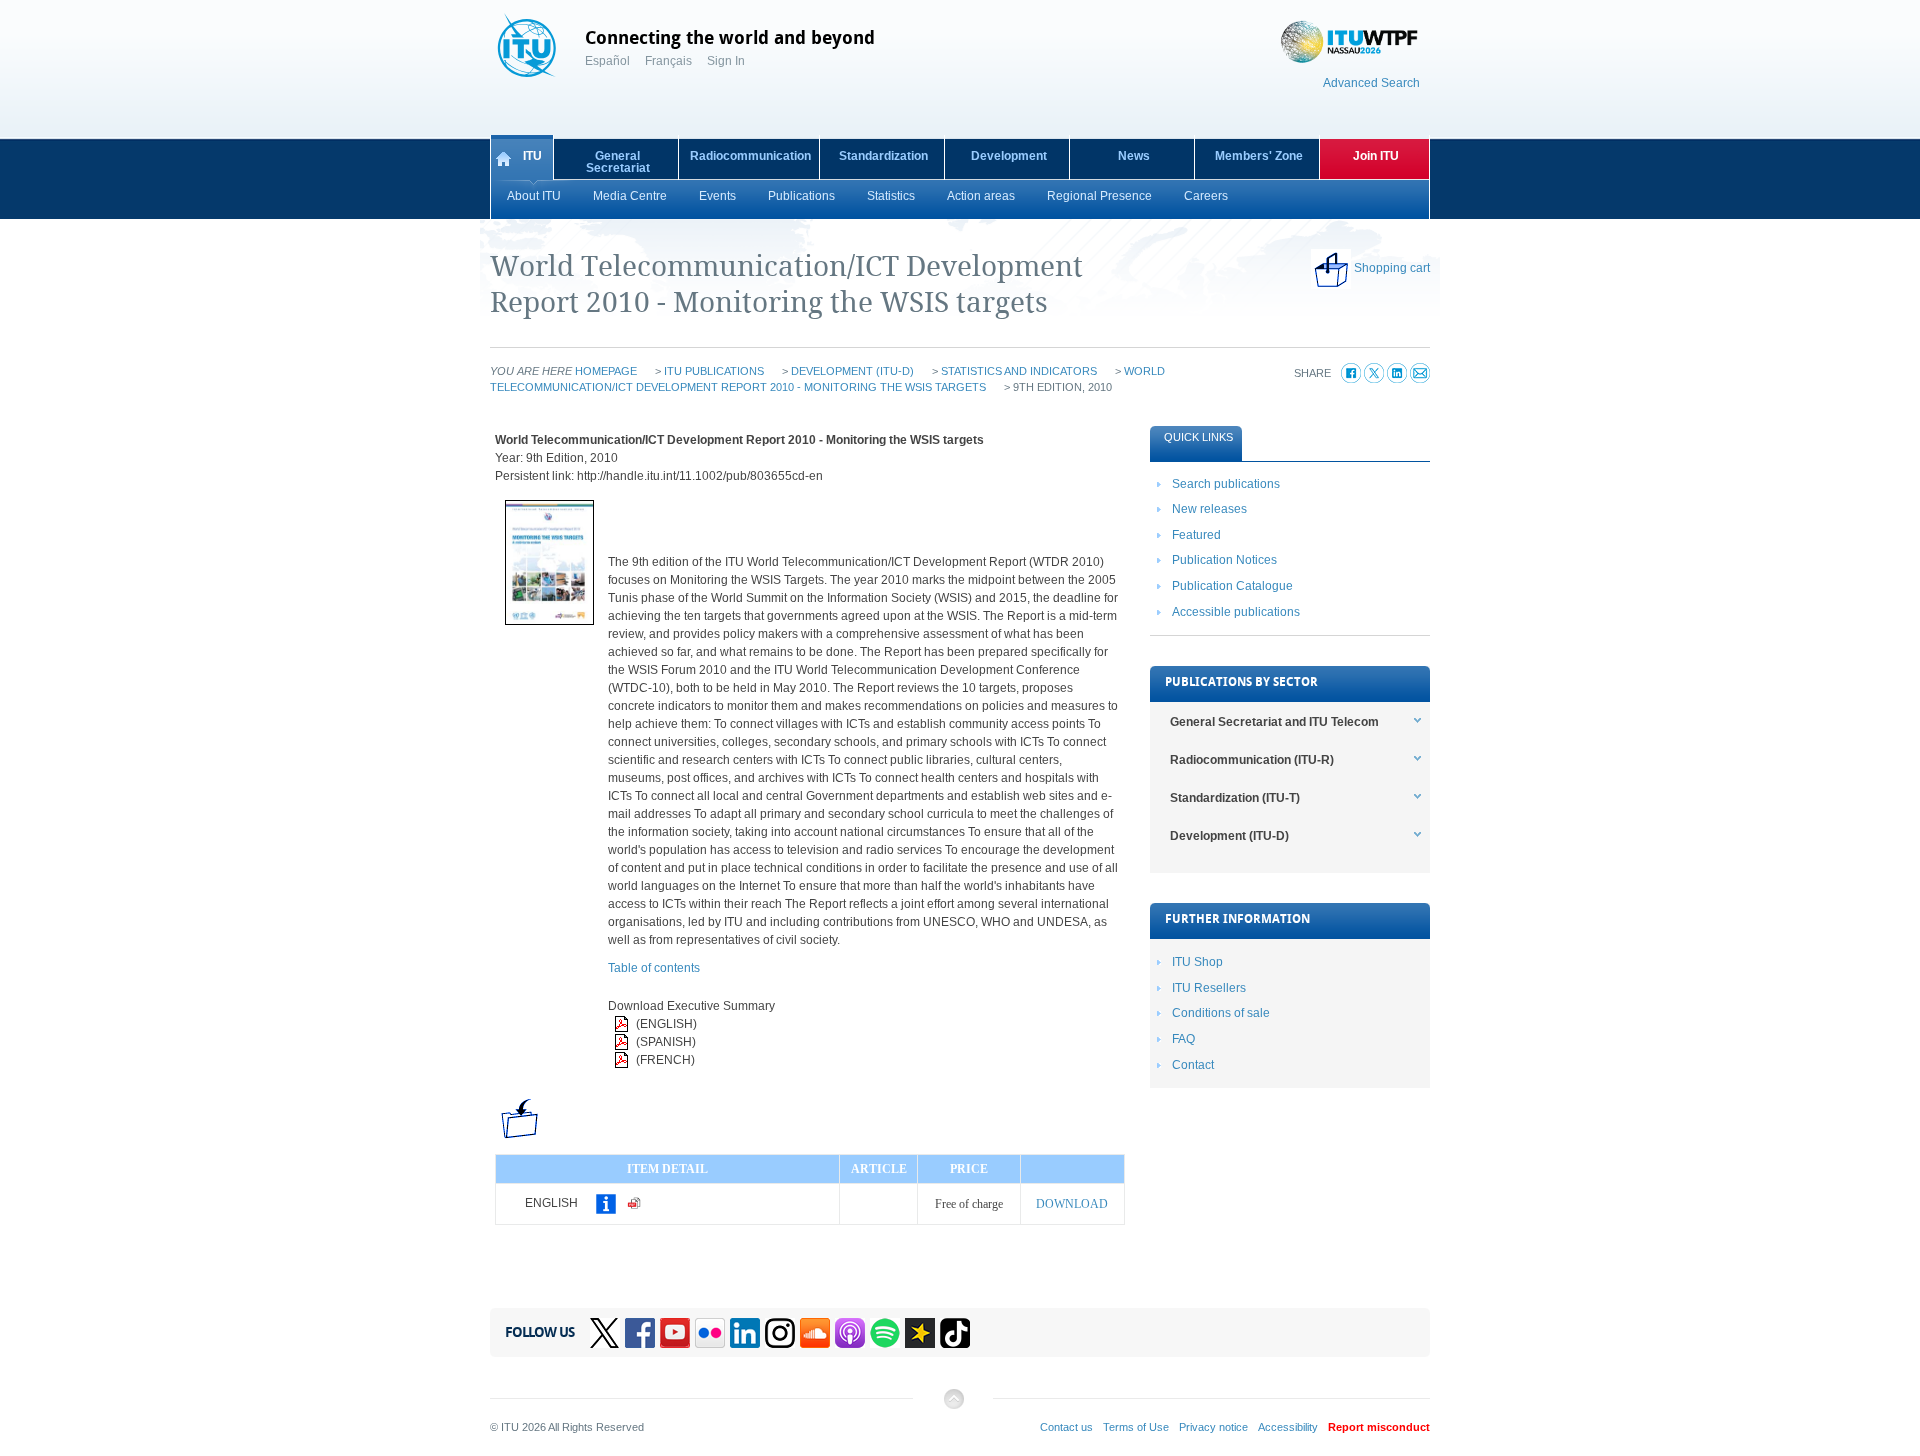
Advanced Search (1371, 83)
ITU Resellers (1209, 988)
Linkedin (745, 1333)
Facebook (640, 1333)
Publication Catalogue (1232, 586)
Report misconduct (1379, 1427)
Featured (1196, 535)
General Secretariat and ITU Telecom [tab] (1274, 722)
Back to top (953, 1406)
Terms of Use (1136, 1427)
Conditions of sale (1221, 1013)
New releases (1209, 509)
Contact (1193, 1065)
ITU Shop (1197, 962)
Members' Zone (1259, 156)
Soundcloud (815, 1333)
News (1134, 156)
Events (717, 196)
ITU (532, 156)
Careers (1206, 196)
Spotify (885, 1333)
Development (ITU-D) (852, 371)
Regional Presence (1099, 196)
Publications (801, 196)
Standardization (883, 156)
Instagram (780, 1333)
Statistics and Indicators (1019, 371)
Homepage (606, 371)
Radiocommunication (750, 156)
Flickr (710, 1333)
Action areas (981, 196)
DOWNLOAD (1072, 1204)
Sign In (726, 61)
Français (668, 61)
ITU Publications (714, 371)
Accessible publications (1236, 612)
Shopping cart (1392, 268)
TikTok (955, 1333)
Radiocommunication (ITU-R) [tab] (1252, 760)
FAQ (1183, 1039)
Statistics (891, 196)
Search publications (1226, 484)
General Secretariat (618, 162)
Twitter (605, 1333)
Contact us (1066, 1427)
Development (1009, 156)
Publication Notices (1224, 560)
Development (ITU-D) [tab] (1229, 836)
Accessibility (1288, 1427)
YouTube (675, 1333)
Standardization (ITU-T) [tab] (1235, 798)
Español (607, 61)
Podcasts (850, 1333)
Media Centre (630, 196)
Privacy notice (1213, 1427)
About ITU (534, 196)
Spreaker (920, 1333)
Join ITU (1376, 156)
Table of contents (654, 968)
